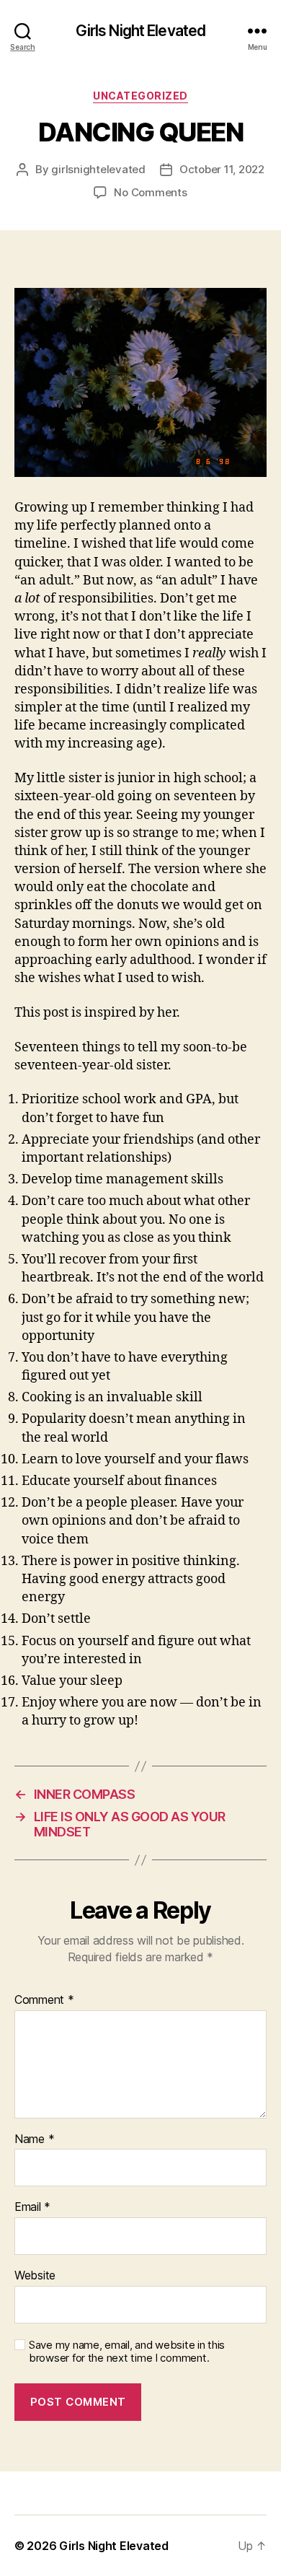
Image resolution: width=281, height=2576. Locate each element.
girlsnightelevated (98, 169)
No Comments (150, 192)
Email (32, 2207)
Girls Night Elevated (141, 31)
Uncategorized (140, 96)
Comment (44, 2000)
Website (35, 2276)
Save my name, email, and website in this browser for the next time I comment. (127, 2352)
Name (34, 2139)
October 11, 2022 (222, 169)
